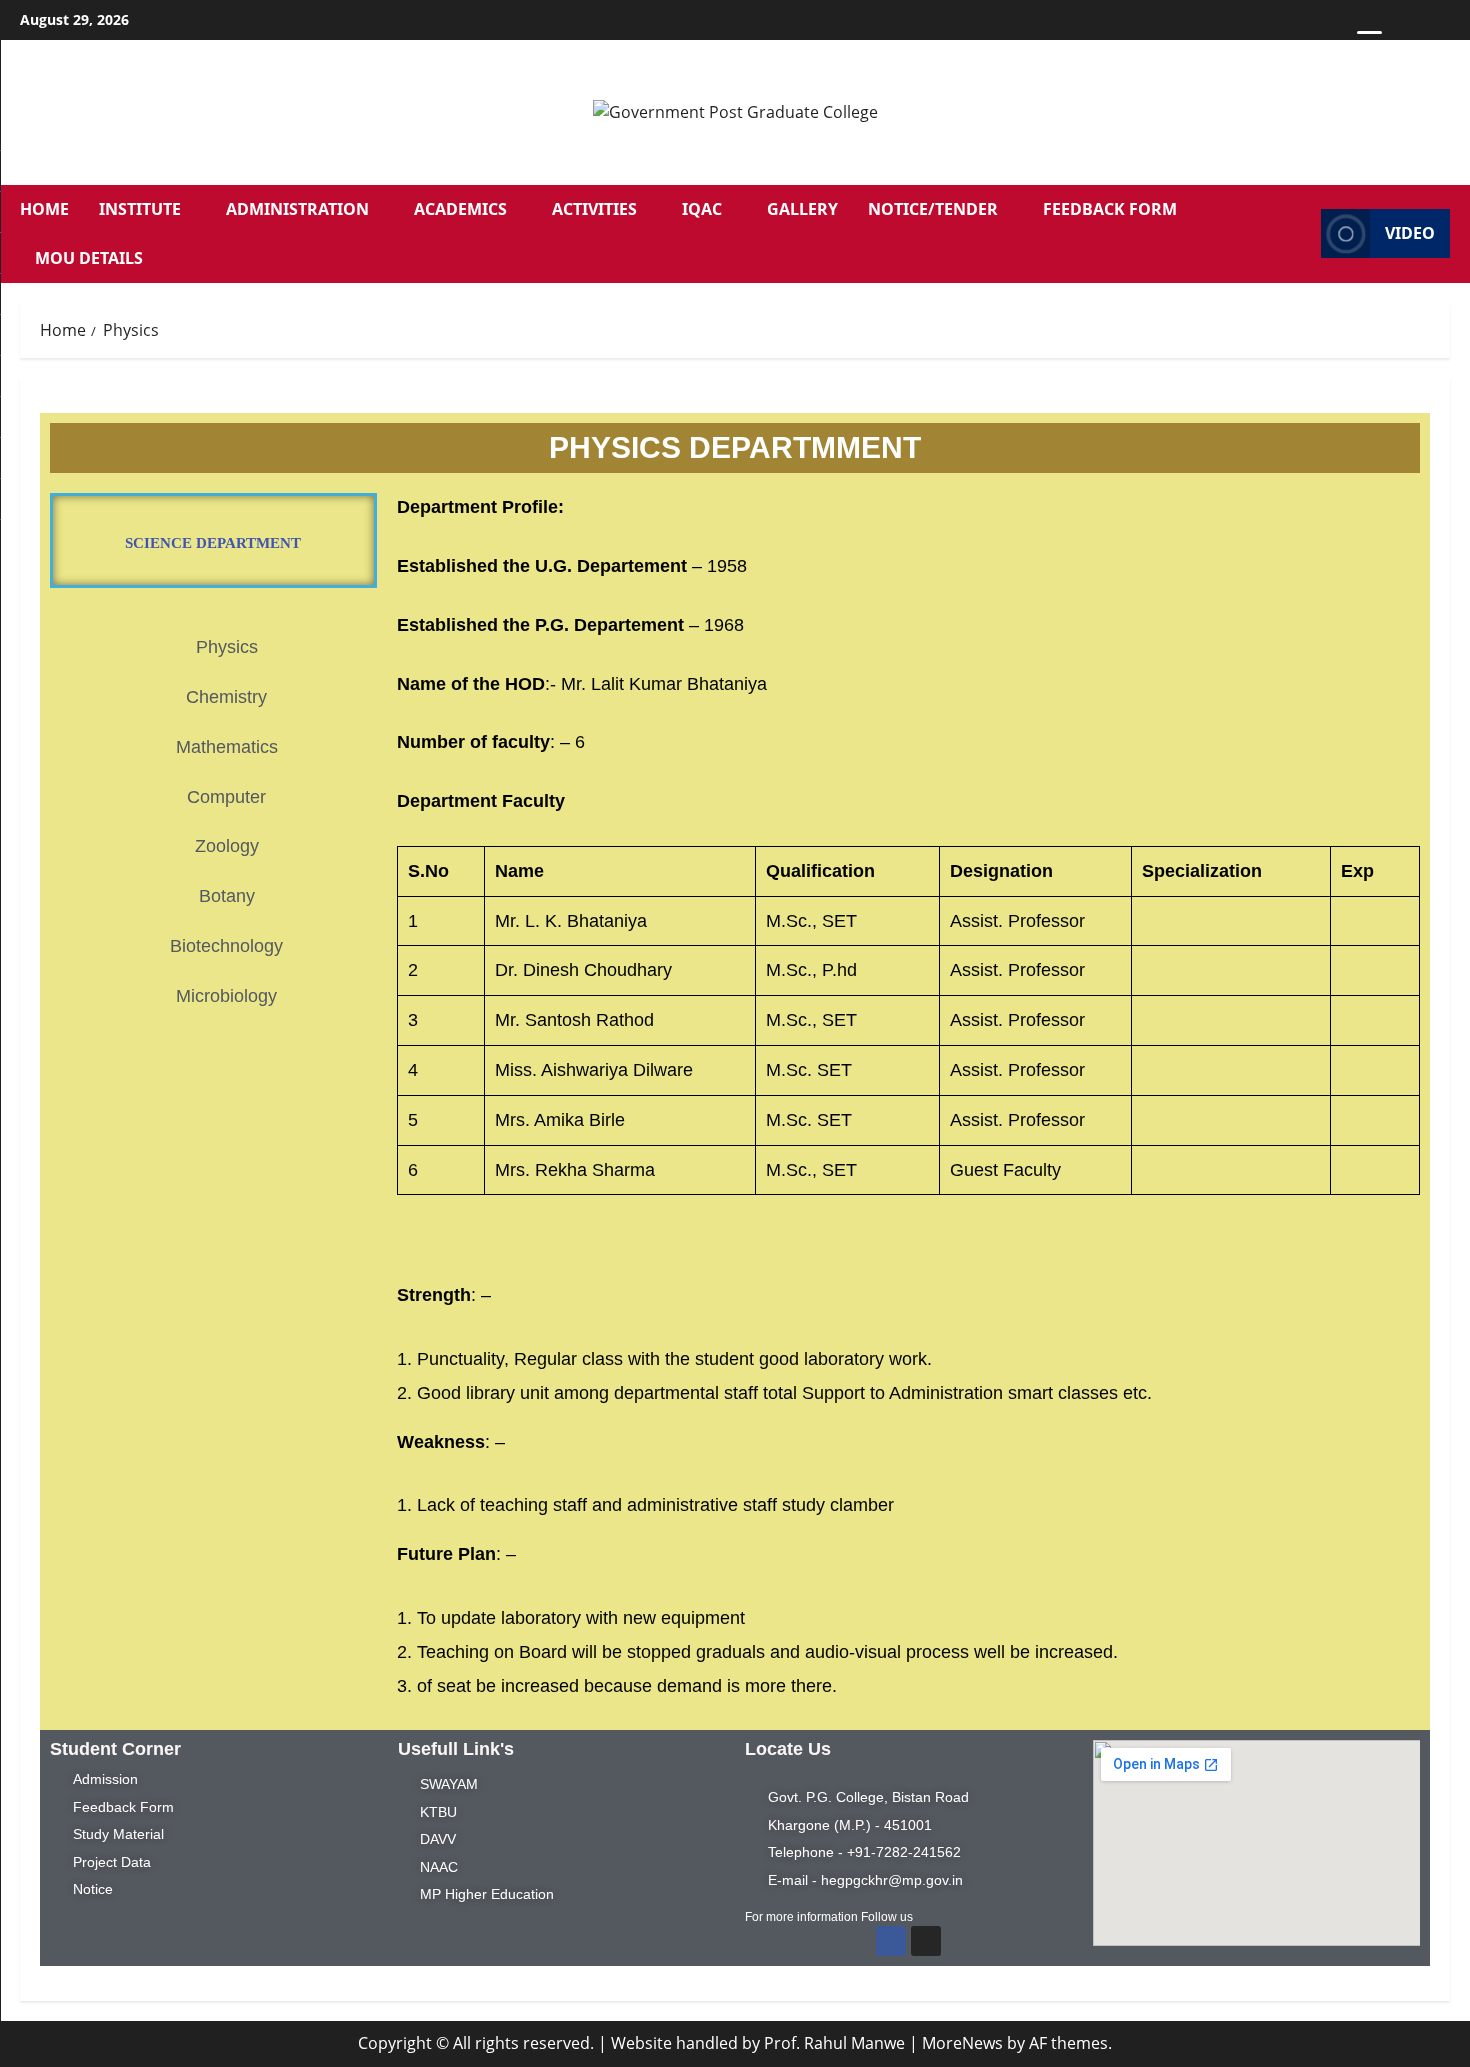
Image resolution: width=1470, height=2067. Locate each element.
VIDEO (1410, 233)
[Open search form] (1300, 234)
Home (44, 209)
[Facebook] (891, 1941)
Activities (594, 209)
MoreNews (962, 2043)
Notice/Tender (933, 209)
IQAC (702, 209)
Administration (297, 209)
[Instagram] (926, 1941)
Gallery (802, 209)
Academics (460, 209)
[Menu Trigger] (1369, 42)
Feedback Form (1110, 209)
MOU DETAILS (89, 258)
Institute (140, 209)
